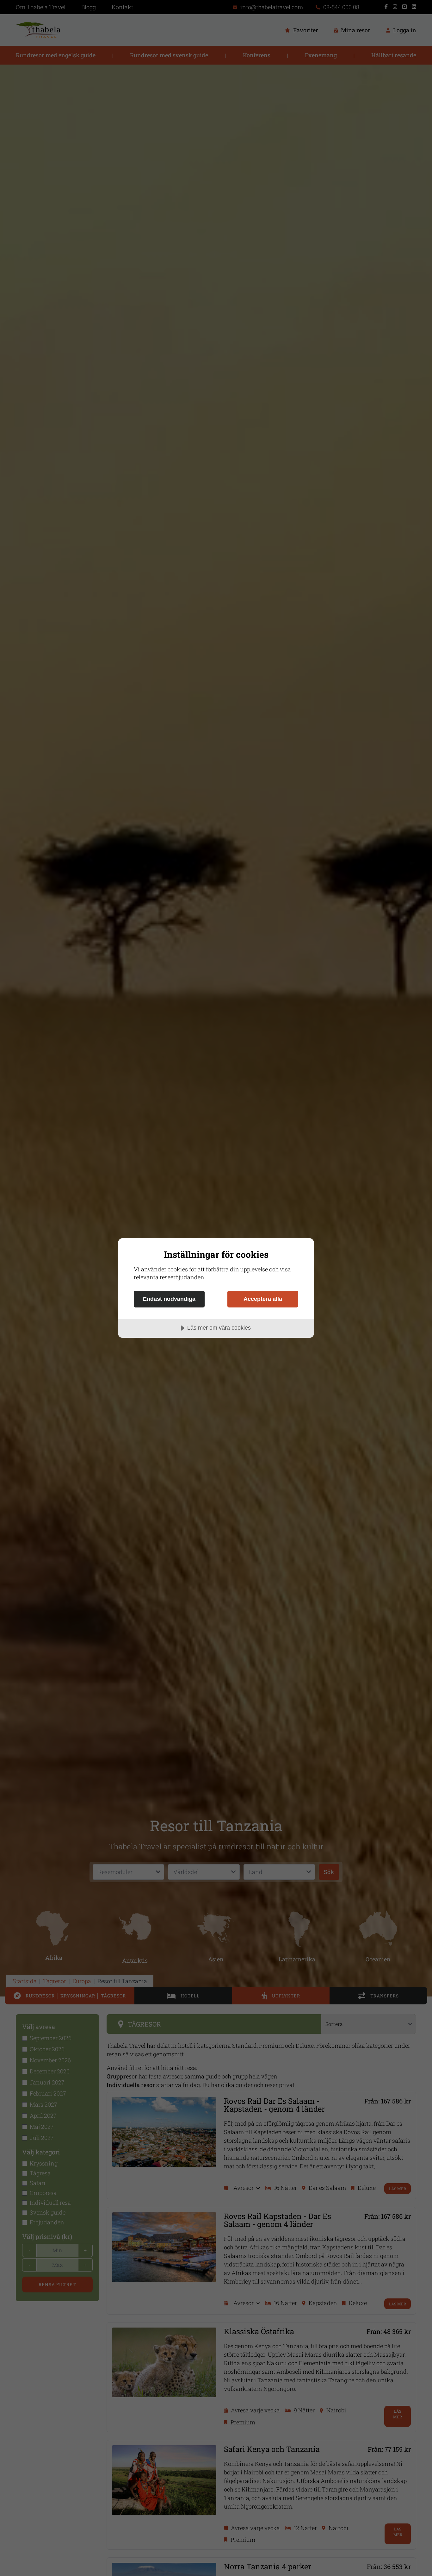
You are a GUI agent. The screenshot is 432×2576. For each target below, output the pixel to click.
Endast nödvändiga (169, 1299)
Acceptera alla (263, 1299)
